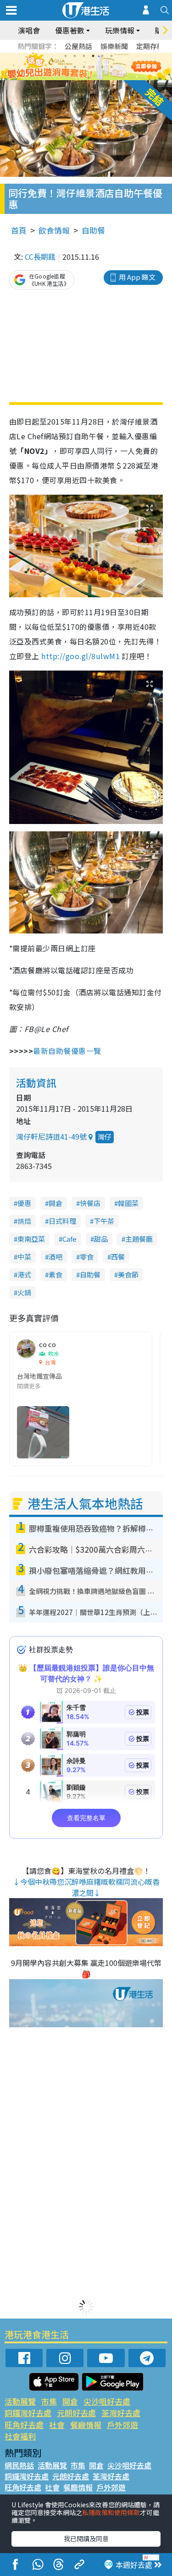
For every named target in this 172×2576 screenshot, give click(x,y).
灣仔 (105, 1137)
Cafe (69, 1239)
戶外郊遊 (122, 2425)
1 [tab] (66, 56)
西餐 (118, 1257)
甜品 (101, 1239)
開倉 (55, 1203)
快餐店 (90, 1203)
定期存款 (150, 46)
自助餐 (93, 230)
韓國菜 (128, 1203)
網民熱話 (19, 2465)
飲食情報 (54, 230)
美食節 (128, 1274)
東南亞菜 (31, 1239)
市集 (49, 2401)
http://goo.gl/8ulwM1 (80, 656)
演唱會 (29, 30)
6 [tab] (111, 56)
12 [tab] (111, 67)
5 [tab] (102, 56)
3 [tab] (84, 56)
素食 (55, 1274)
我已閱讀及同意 (86, 2538)
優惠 (24, 1203)
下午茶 (104, 1221)
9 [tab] (84, 67)
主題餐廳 (139, 1239)
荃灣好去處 (121, 2413)
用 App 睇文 (137, 277)
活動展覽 (20, 2401)
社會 (57, 2425)
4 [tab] (93, 56)
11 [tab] (102, 67)
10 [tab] (93, 67)
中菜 (24, 1257)
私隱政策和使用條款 (111, 2512)
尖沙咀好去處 (107, 2401)
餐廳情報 (86, 2425)
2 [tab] (75, 56)
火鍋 (24, 1292)
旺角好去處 (24, 2425)
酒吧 (55, 1257)
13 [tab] (89, 78)
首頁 (19, 230)
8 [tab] (75, 67)
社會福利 (20, 2436)
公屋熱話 (78, 46)
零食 (87, 1257)
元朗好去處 (76, 2413)
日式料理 (62, 1221)
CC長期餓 (40, 257)
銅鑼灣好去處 (28, 2413)
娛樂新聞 (114, 46)
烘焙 (24, 1221)
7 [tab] (66, 67)
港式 (24, 1274)
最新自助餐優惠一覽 (67, 1051)
